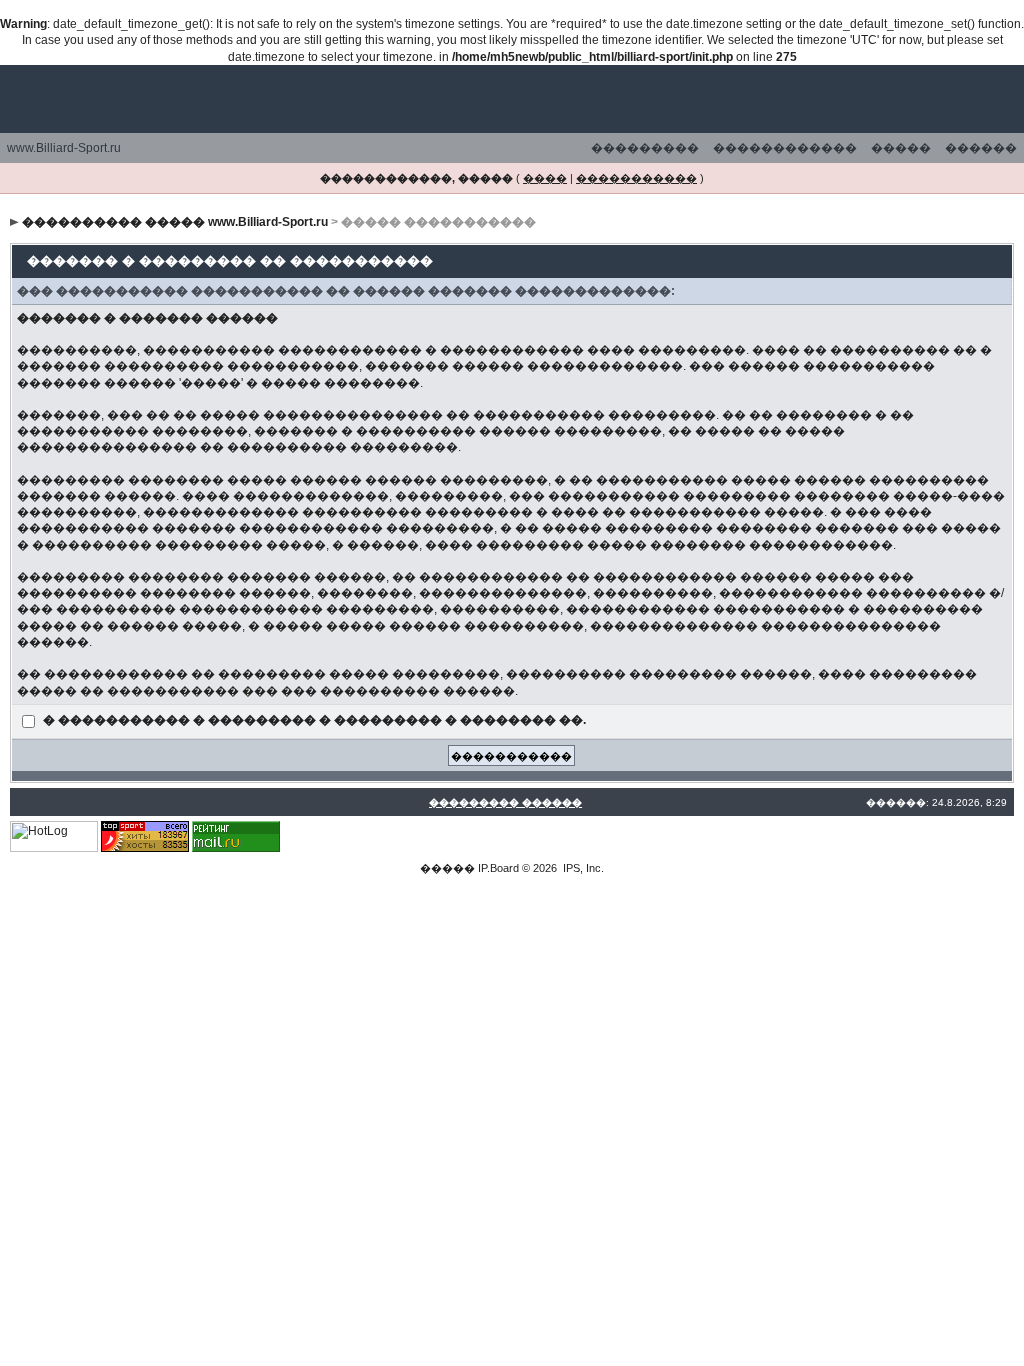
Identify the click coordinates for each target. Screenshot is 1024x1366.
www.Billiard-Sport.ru (64, 148)
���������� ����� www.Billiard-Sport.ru (175, 222)
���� (545, 178)
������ (981, 148)
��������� (645, 148)
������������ (785, 148)
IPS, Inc (582, 868)
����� (901, 148)
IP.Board (498, 868)
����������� (636, 178)
